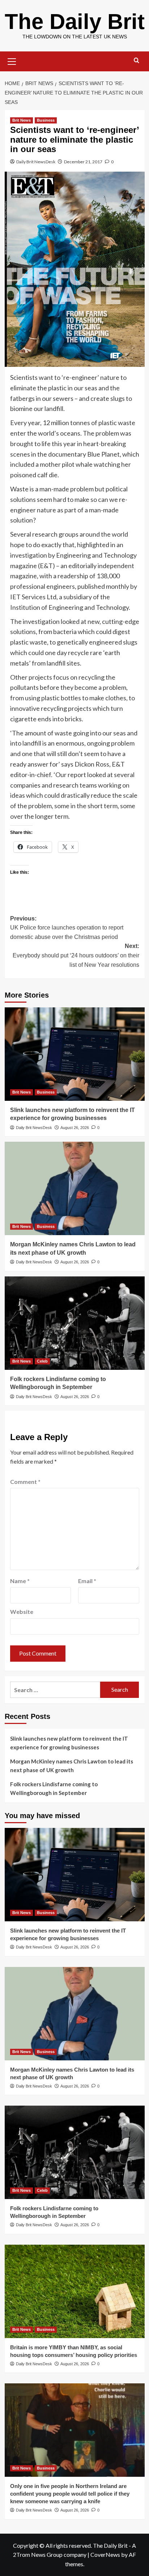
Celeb (42, 1361)
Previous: (67, 928)
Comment (25, 1482)
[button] (12, 60)
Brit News (22, 120)
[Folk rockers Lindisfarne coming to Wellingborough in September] (75, 1323)
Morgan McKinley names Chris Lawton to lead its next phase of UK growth (72, 1766)
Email (87, 1581)
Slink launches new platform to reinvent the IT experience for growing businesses (69, 1743)
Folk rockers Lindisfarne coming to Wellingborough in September (54, 1788)
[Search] (137, 61)
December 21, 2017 (83, 162)
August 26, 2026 (75, 1128)
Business (46, 120)
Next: (76, 955)
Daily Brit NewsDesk (36, 162)
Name (20, 1581)
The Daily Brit (75, 22)
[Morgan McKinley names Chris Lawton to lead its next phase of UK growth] (75, 1188)
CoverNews (105, 2554)
